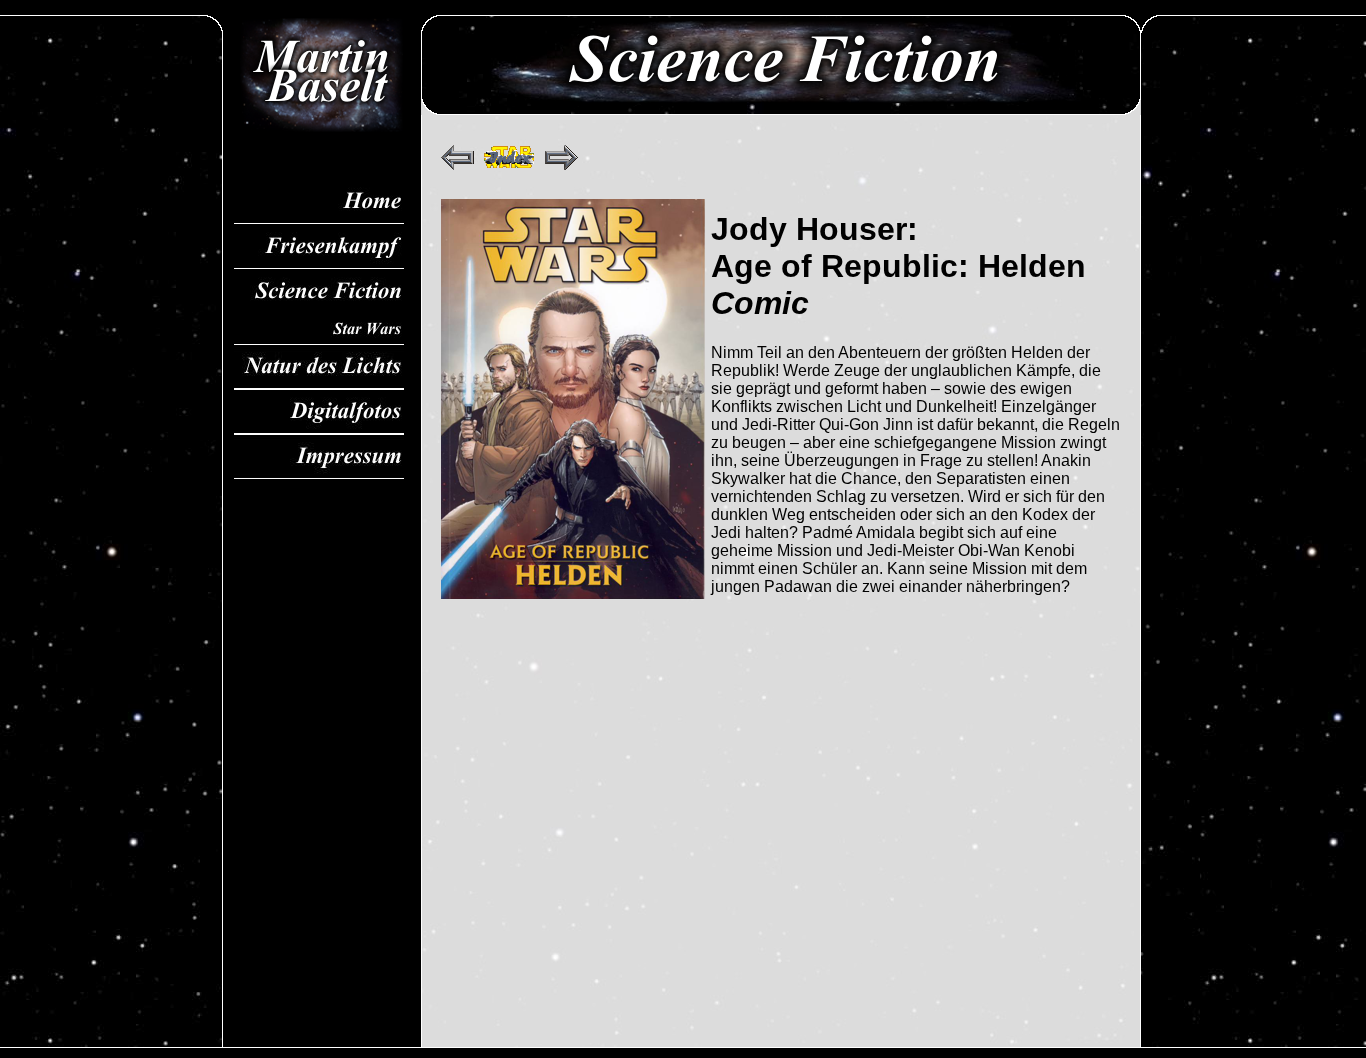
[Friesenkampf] (319, 246)
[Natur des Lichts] (319, 366)
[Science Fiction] (319, 291)
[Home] (319, 201)
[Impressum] (319, 456)
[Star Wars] (319, 329)
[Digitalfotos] (319, 411)
